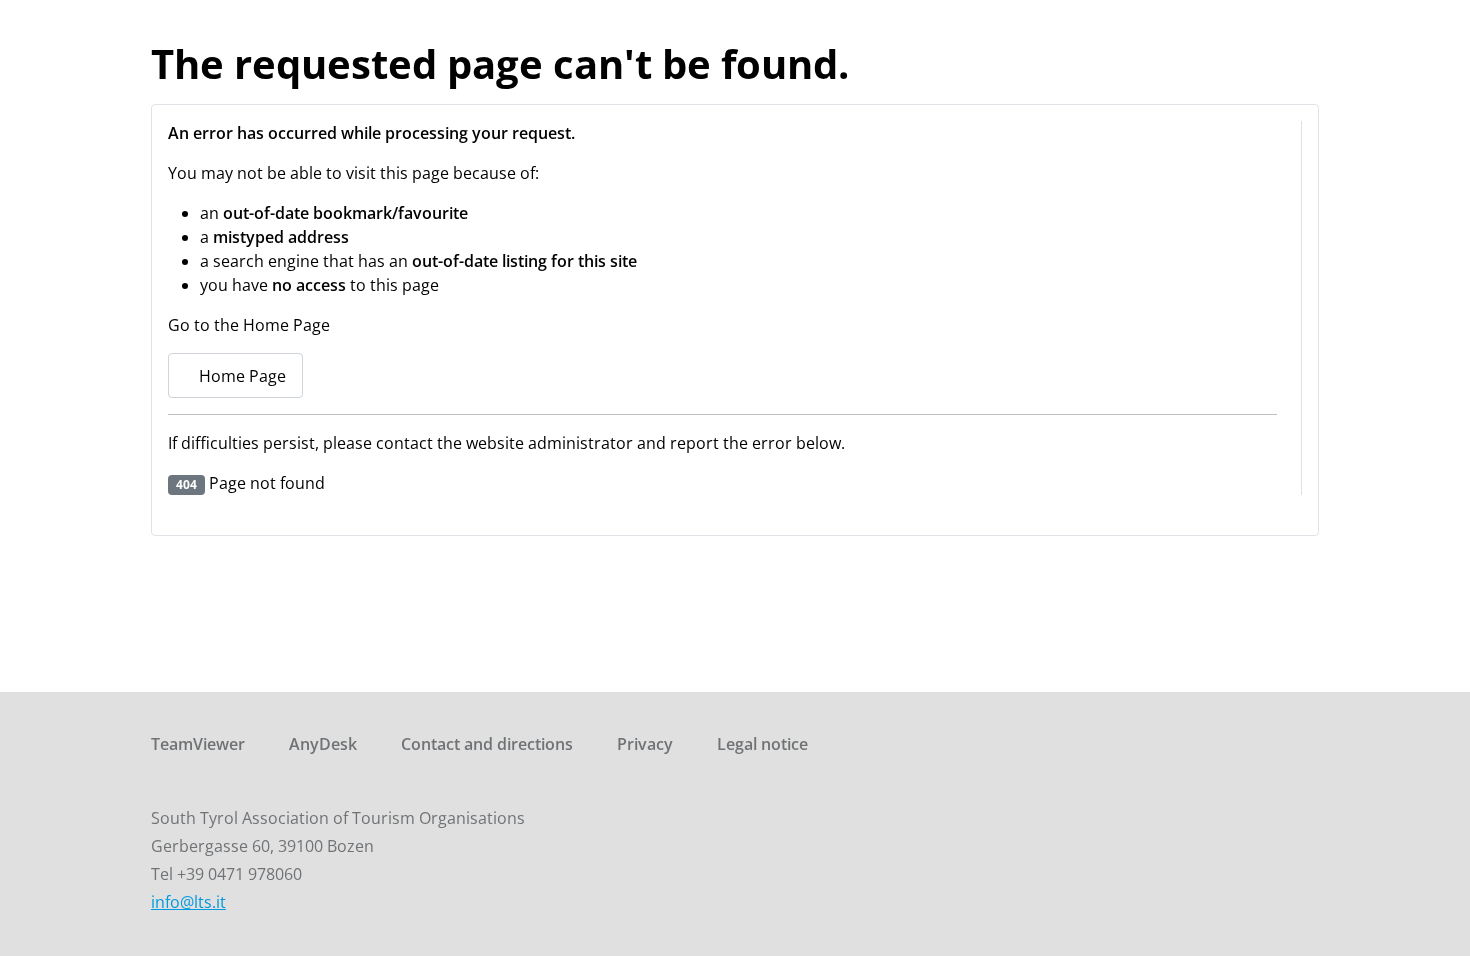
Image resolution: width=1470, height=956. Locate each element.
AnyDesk (323, 744)
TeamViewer (198, 744)
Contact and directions (487, 744)
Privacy (645, 744)
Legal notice (762, 744)
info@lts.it (188, 902)
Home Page (240, 376)
